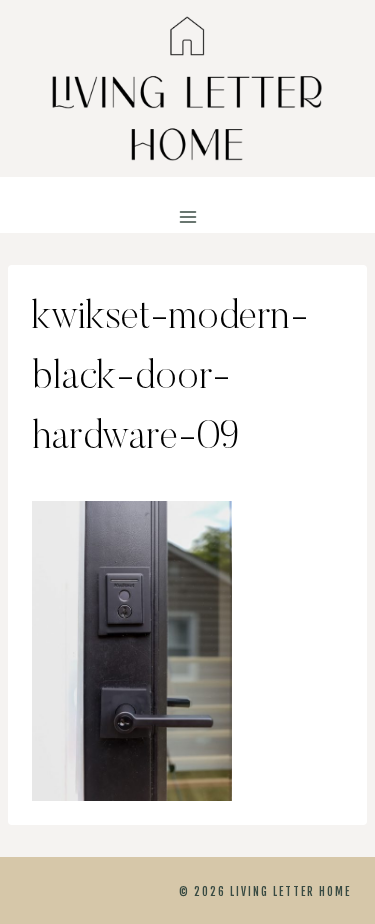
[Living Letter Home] (188, 88)
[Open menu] (187, 217)
